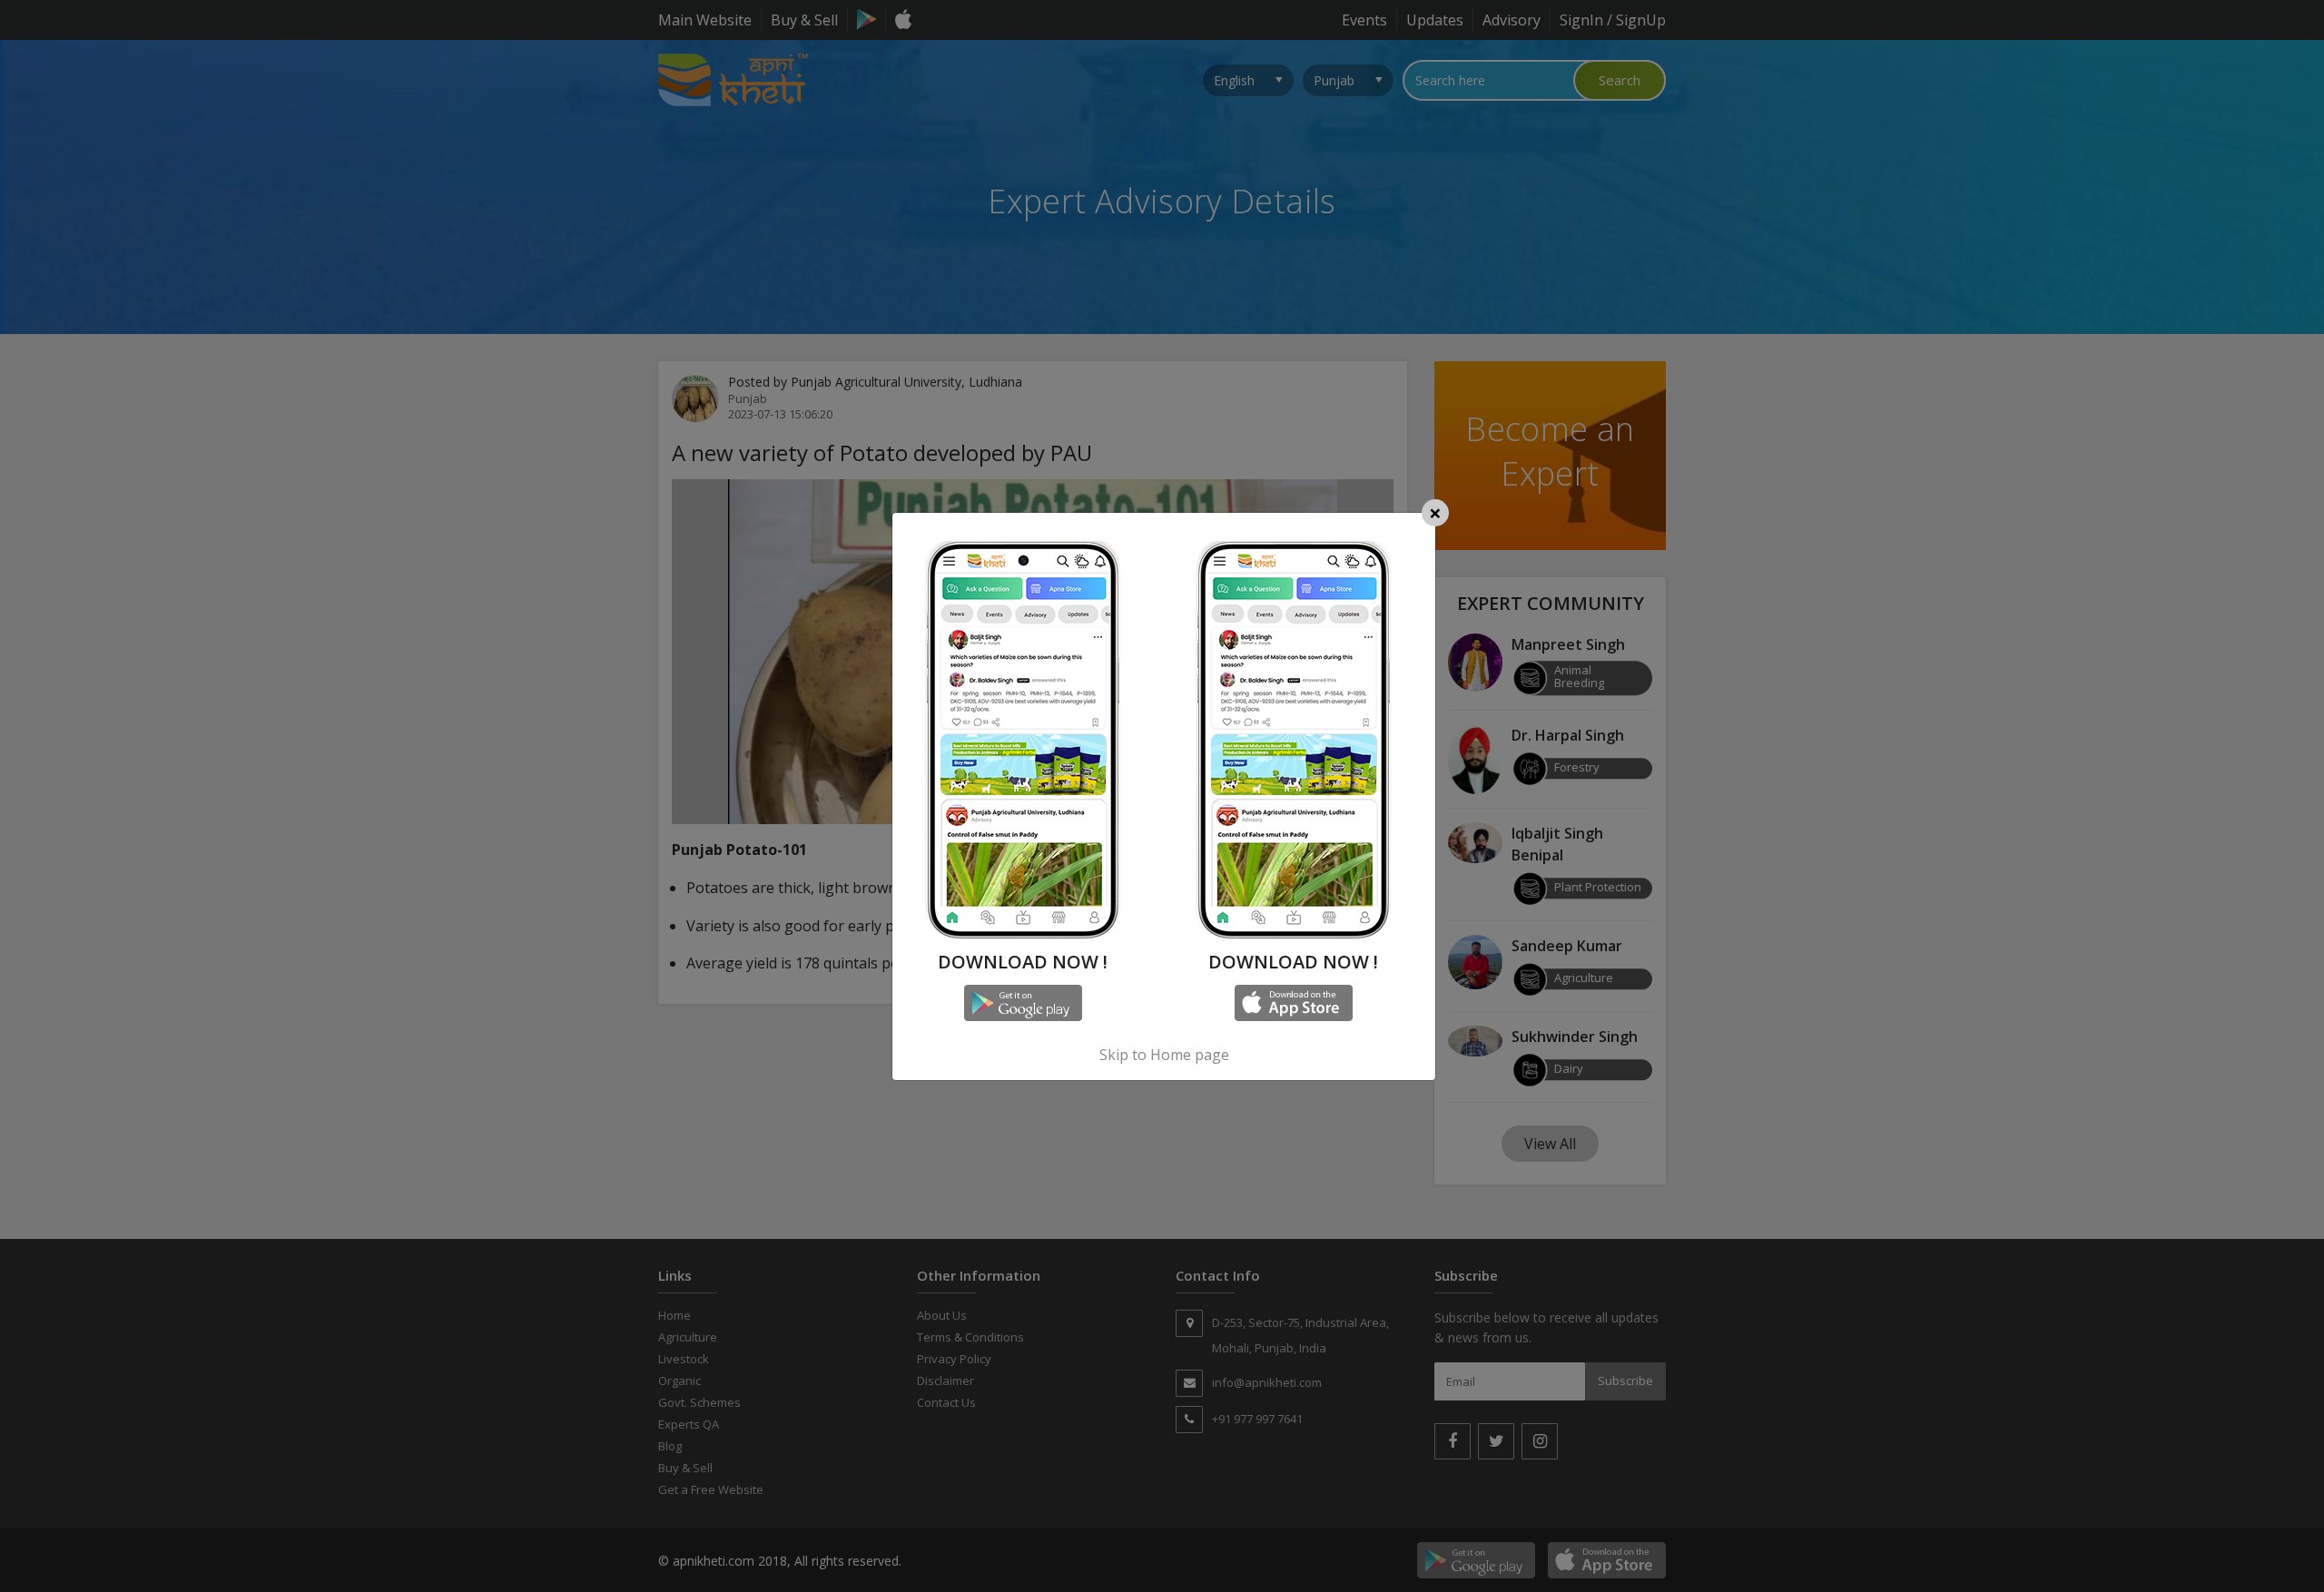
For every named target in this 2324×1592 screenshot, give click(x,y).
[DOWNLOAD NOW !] (1023, 538)
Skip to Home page (1164, 1055)
